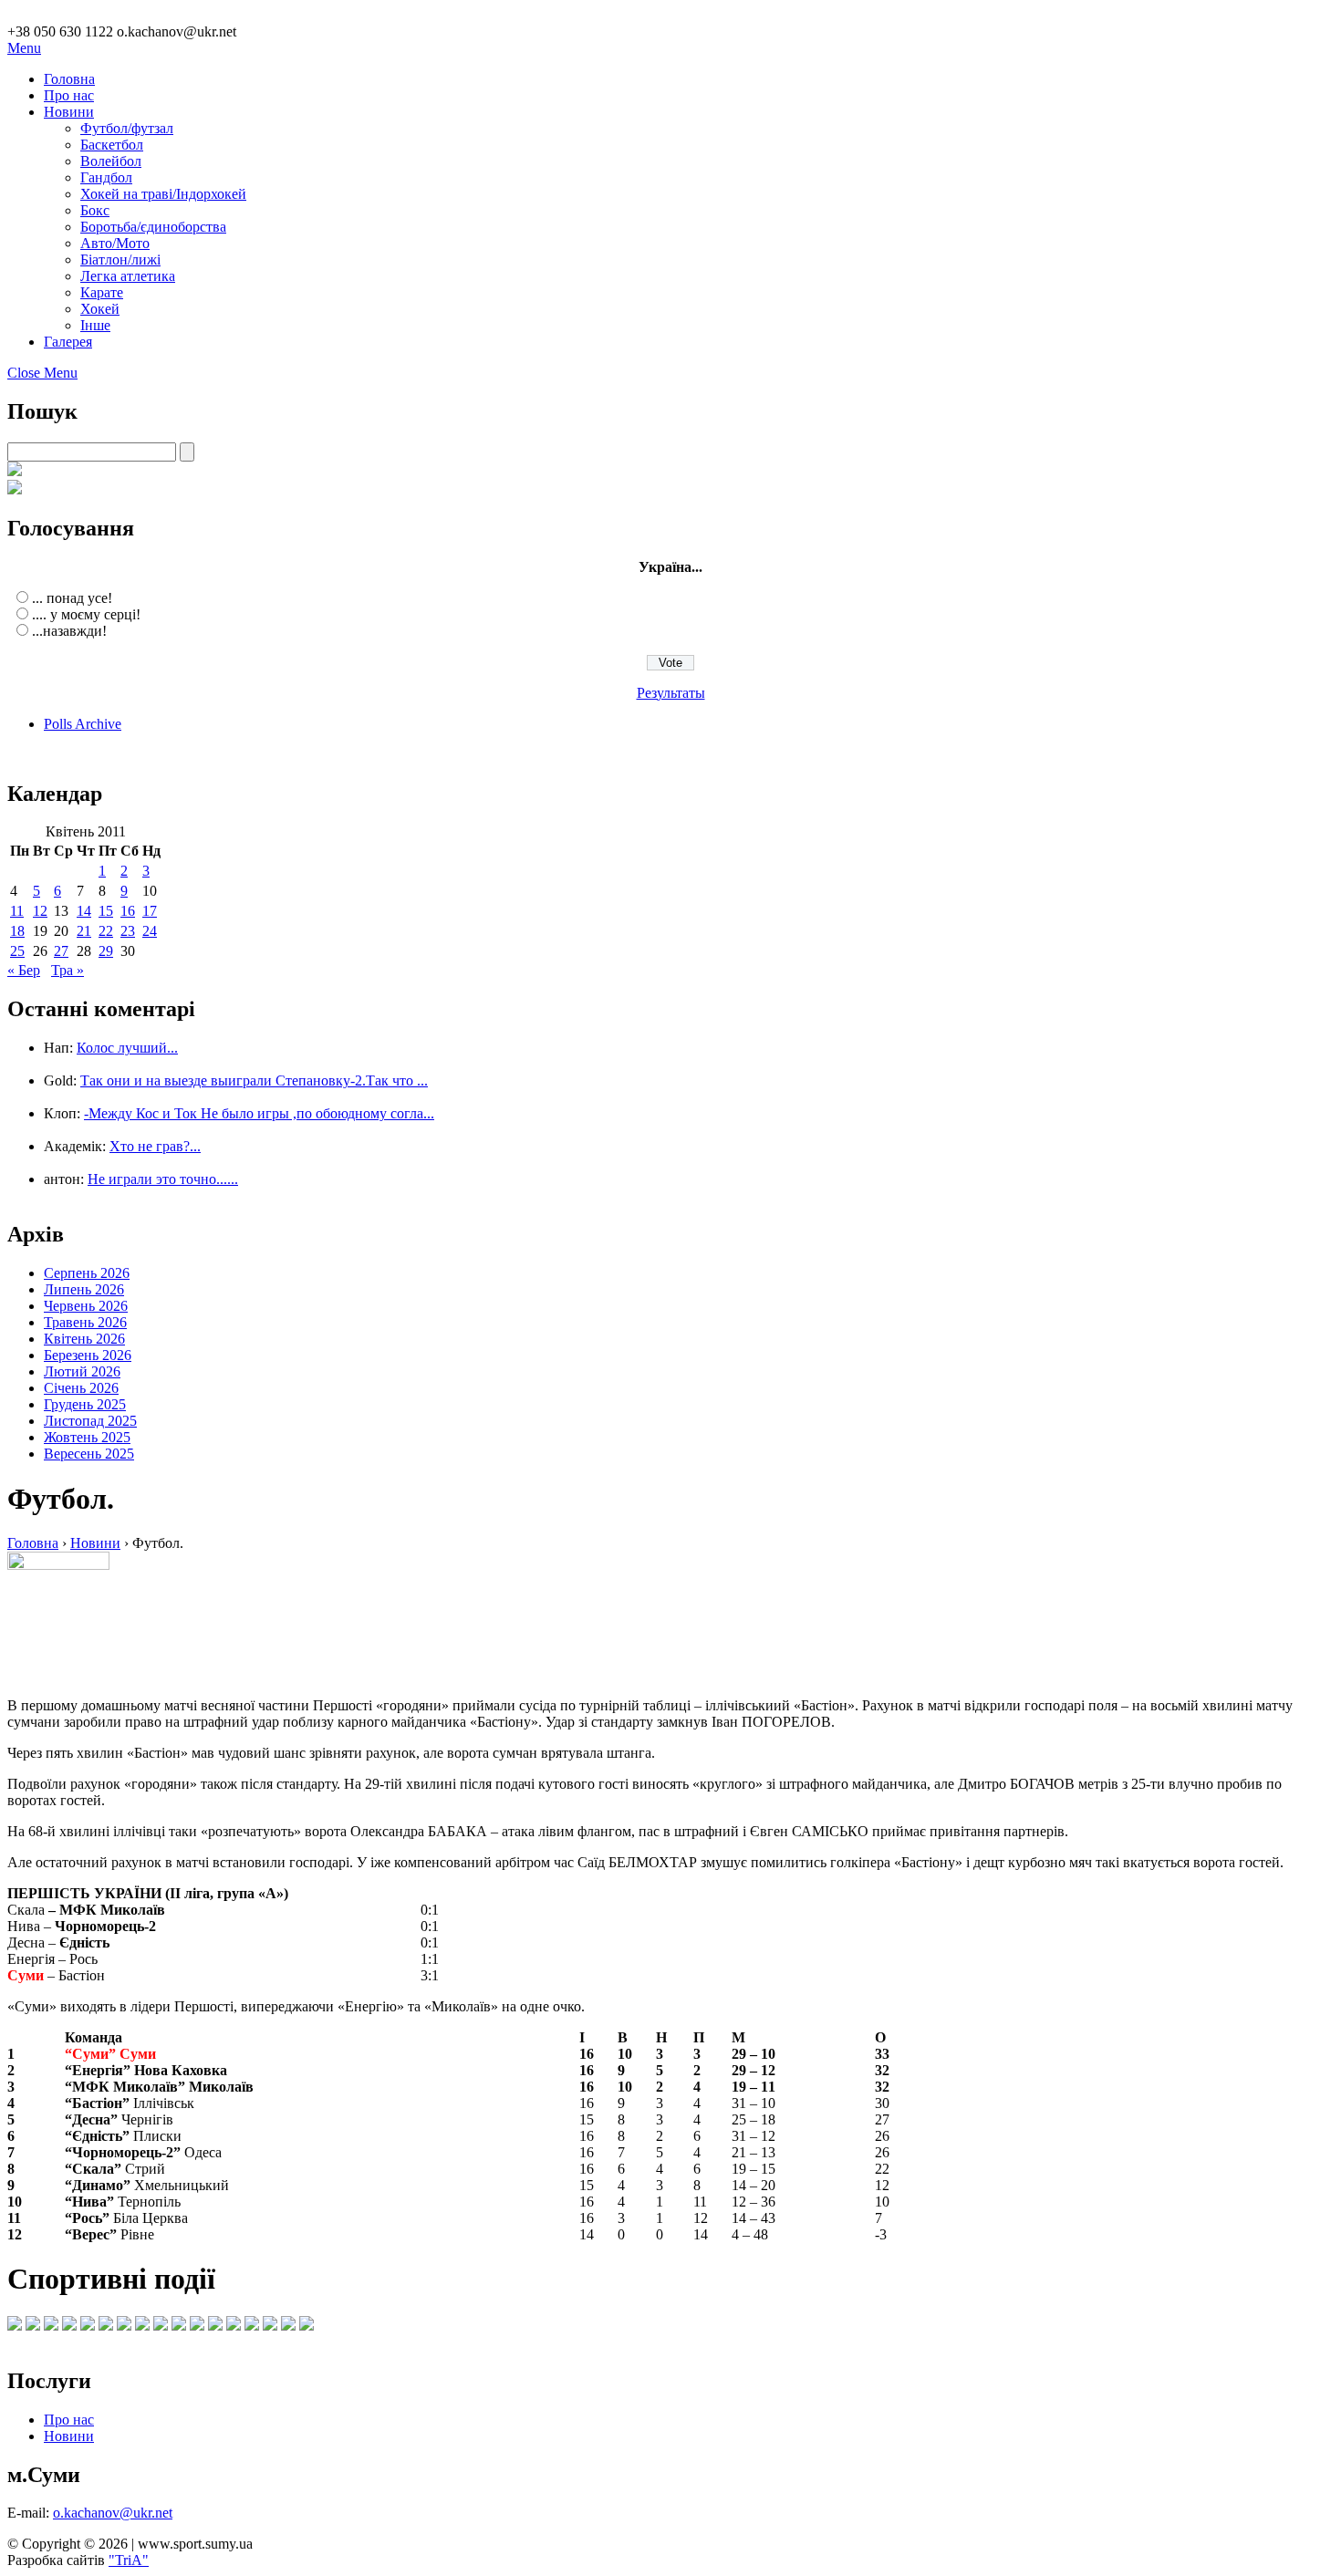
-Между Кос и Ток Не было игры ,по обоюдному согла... (259, 1113)
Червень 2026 (86, 1306)
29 (106, 951)
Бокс (95, 210)
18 (17, 931)
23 (128, 931)
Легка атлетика (128, 276)
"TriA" (129, 2560)
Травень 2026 (85, 1322)
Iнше (95, 325)
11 (17, 911)
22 (106, 931)
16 (128, 911)
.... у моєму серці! (86, 614)
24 (150, 931)
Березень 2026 (88, 1355)
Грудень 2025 (85, 1404)
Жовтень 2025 (87, 1437)
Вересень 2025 (89, 1454)
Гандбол (106, 177)
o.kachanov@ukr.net (113, 2513)
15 (106, 911)
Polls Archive (83, 724)
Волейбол (111, 161)
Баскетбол (112, 145)
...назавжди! (69, 631)
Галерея (68, 342)
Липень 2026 (84, 1289)
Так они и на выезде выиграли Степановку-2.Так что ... (254, 1080)
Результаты (671, 693)
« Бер (24, 970)
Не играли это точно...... (163, 1179)
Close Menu (42, 373)
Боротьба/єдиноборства (153, 227)
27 (61, 951)
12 (40, 911)
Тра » (68, 970)
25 (17, 951)
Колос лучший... (127, 1048)
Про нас (69, 95)
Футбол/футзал (127, 128)
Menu (24, 48)
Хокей (100, 309)
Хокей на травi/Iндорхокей (163, 194)
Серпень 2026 (87, 1273)
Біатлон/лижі (120, 260)
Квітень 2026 (84, 1339)
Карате (102, 292)
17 (150, 911)
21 (84, 931)
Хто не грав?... (155, 1146)
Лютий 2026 (82, 1371)
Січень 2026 (81, 1388)
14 (84, 911)
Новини (69, 112)
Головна (69, 79)
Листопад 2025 (90, 1421)
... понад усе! (72, 598)
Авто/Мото (115, 243)
